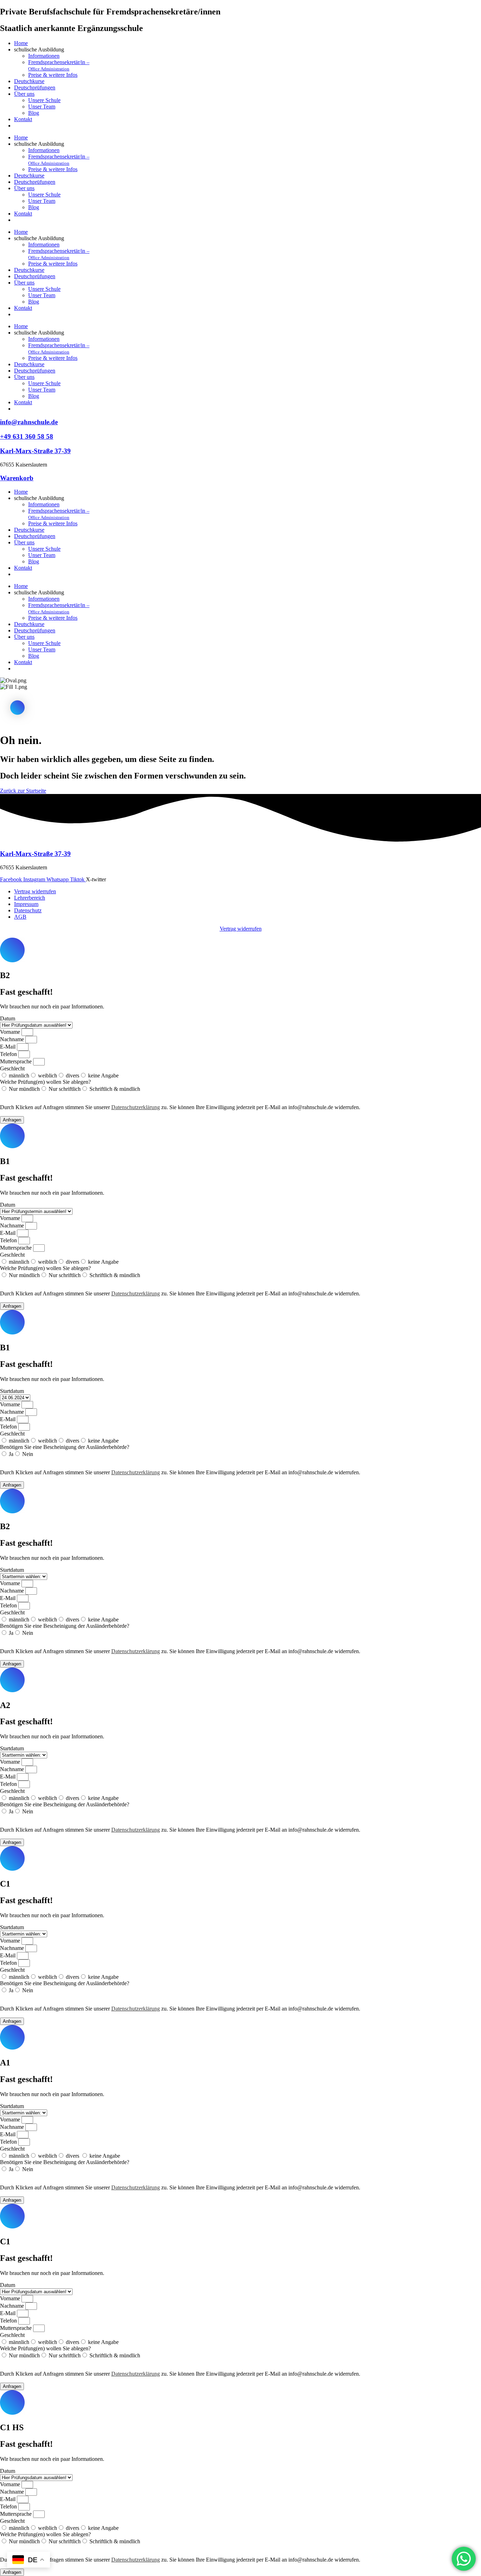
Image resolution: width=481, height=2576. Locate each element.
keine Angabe (103, 1076)
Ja (11, 1454)
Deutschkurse (29, 81)
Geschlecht (12, 1068)
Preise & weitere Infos (53, 75)
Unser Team (42, 107)
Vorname (11, 1032)
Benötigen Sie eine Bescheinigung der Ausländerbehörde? (65, 1447)
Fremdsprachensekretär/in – (59, 65)
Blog (34, 113)
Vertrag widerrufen (241, 929)
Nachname (13, 1039)
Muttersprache (17, 1061)
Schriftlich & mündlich (115, 1089)
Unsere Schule (44, 100)
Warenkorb (17, 478)
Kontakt (23, 119)
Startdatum (12, 1391)
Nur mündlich (24, 1089)
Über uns (24, 94)
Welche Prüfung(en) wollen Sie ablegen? (45, 1082)
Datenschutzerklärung (136, 1107)
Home (21, 43)
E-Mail (8, 1047)
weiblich (48, 1076)
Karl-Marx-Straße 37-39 (35, 451)
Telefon (9, 1054)
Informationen (44, 56)
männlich (19, 1076)
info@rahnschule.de (29, 422)
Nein (28, 1454)
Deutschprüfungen (35, 87)
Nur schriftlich (65, 1089)
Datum (8, 1018)
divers (73, 1076)
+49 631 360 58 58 (27, 436)
